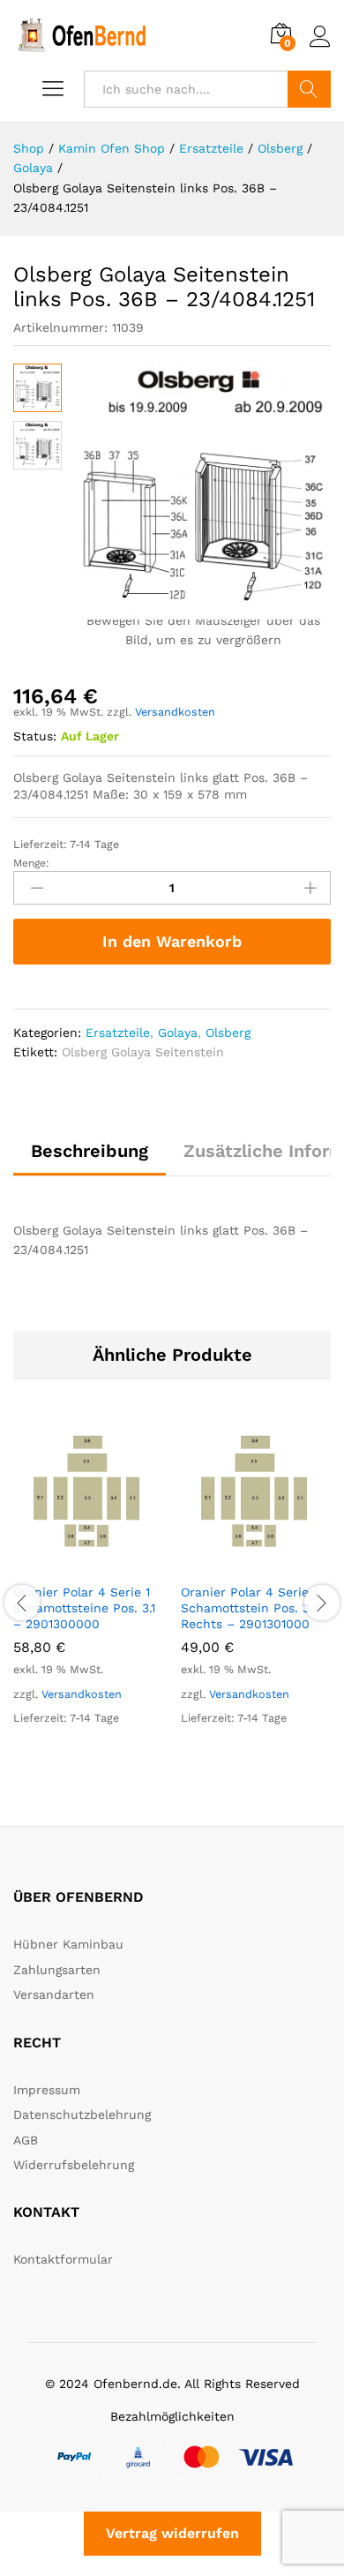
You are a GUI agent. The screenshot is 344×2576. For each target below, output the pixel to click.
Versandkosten (175, 712)
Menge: (31, 863)
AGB (26, 2140)
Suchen (309, 89)
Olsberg (228, 1033)
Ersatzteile (118, 1033)
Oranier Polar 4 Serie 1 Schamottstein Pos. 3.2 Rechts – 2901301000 (251, 1608)
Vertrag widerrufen (172, 2533)
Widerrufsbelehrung (74, 2165)
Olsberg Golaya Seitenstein (143, 1052)
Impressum (47, 2090)
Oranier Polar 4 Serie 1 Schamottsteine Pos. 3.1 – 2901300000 (84, 1608)
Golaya (178, 1033)
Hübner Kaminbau (68, 1944)
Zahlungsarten (57, 1970)
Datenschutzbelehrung (82, 2114)
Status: (35, 736)
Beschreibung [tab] (90, 1151)
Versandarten (54, 1994)
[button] (68, 1563)
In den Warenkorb (172, 941)
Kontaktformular (63, 2259)
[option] (88, 1591)
